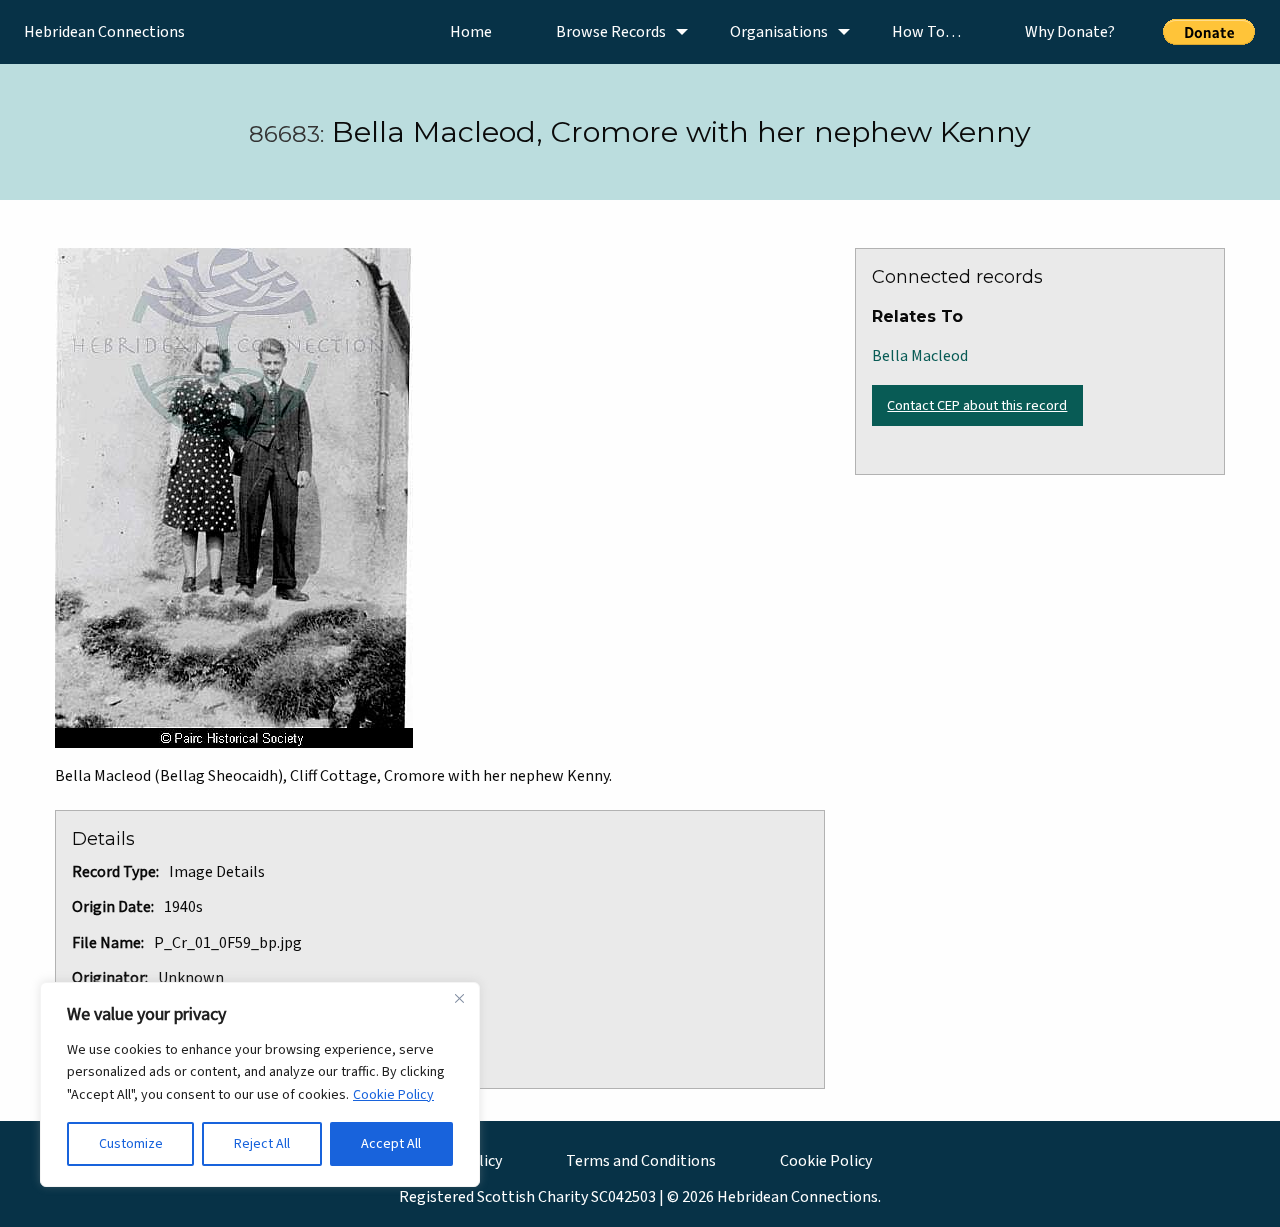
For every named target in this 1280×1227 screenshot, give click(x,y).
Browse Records (611, 32)
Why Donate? (1070, 32)
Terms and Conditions (641, 1161)
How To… (926, 32)
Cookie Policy (393, 1095)
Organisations (779, 32)
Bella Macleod (920, 356)
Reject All (262, 1144)
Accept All (391, 1144)
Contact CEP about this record (977, 405)
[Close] (459, 999)
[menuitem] (471, 32)
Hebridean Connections (104, 32)
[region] (260, 1084)
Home (471, 32)
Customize (131, 1144)
